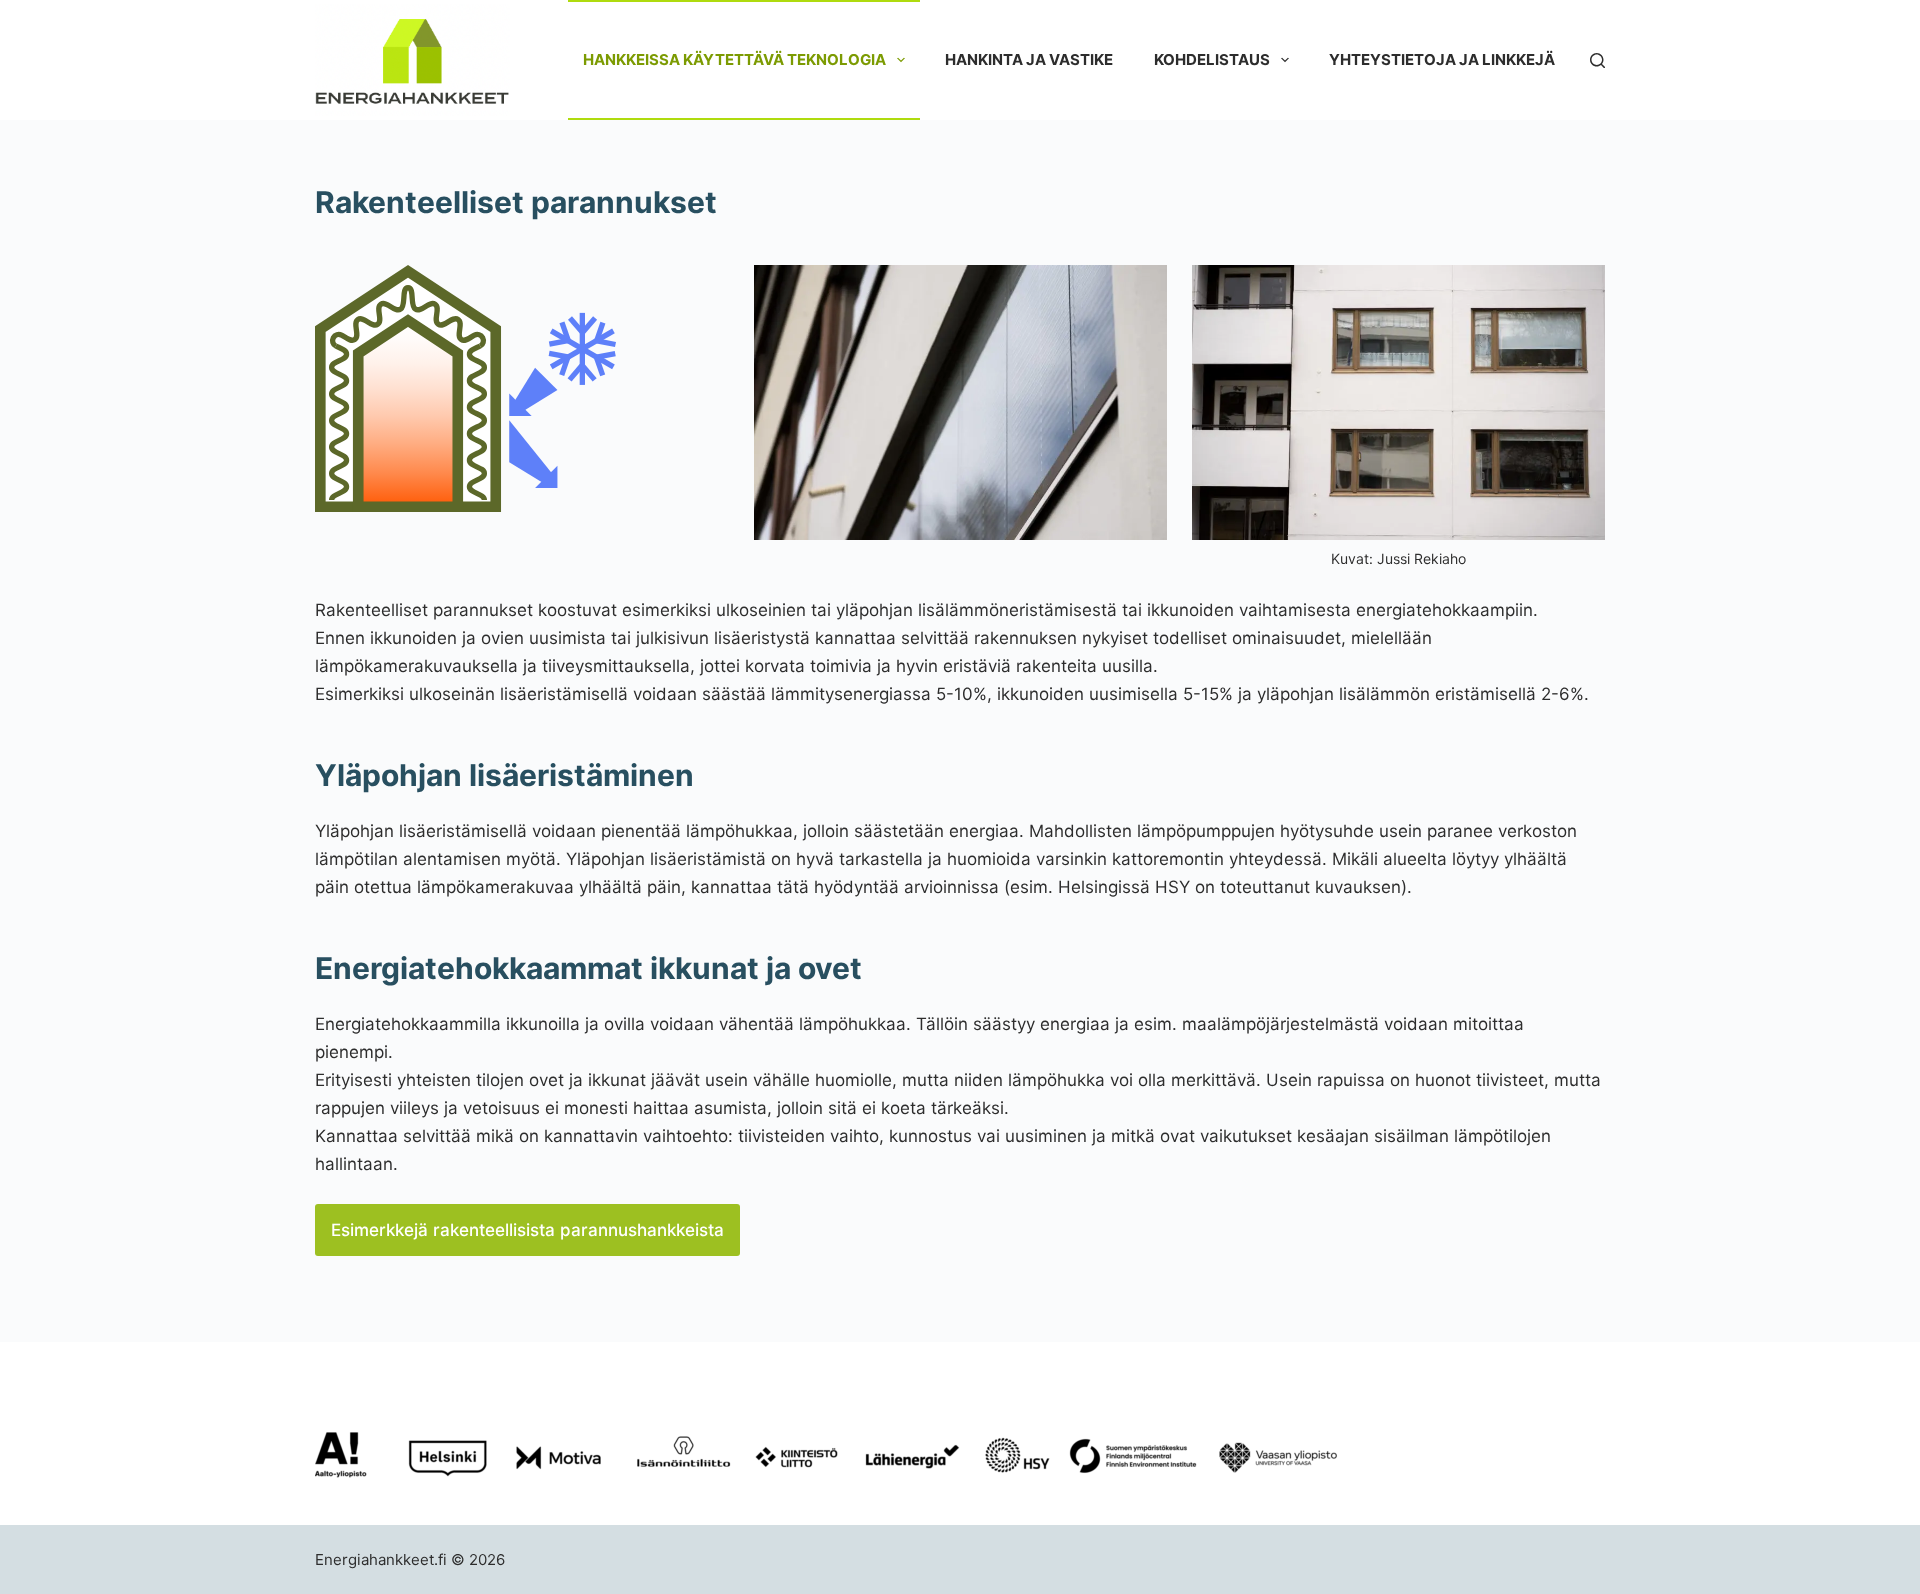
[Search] (1597, 60)
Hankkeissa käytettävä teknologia (734, 59)
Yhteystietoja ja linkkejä (1442, 59)
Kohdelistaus (1212, 59)
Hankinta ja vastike (1029, 59)
